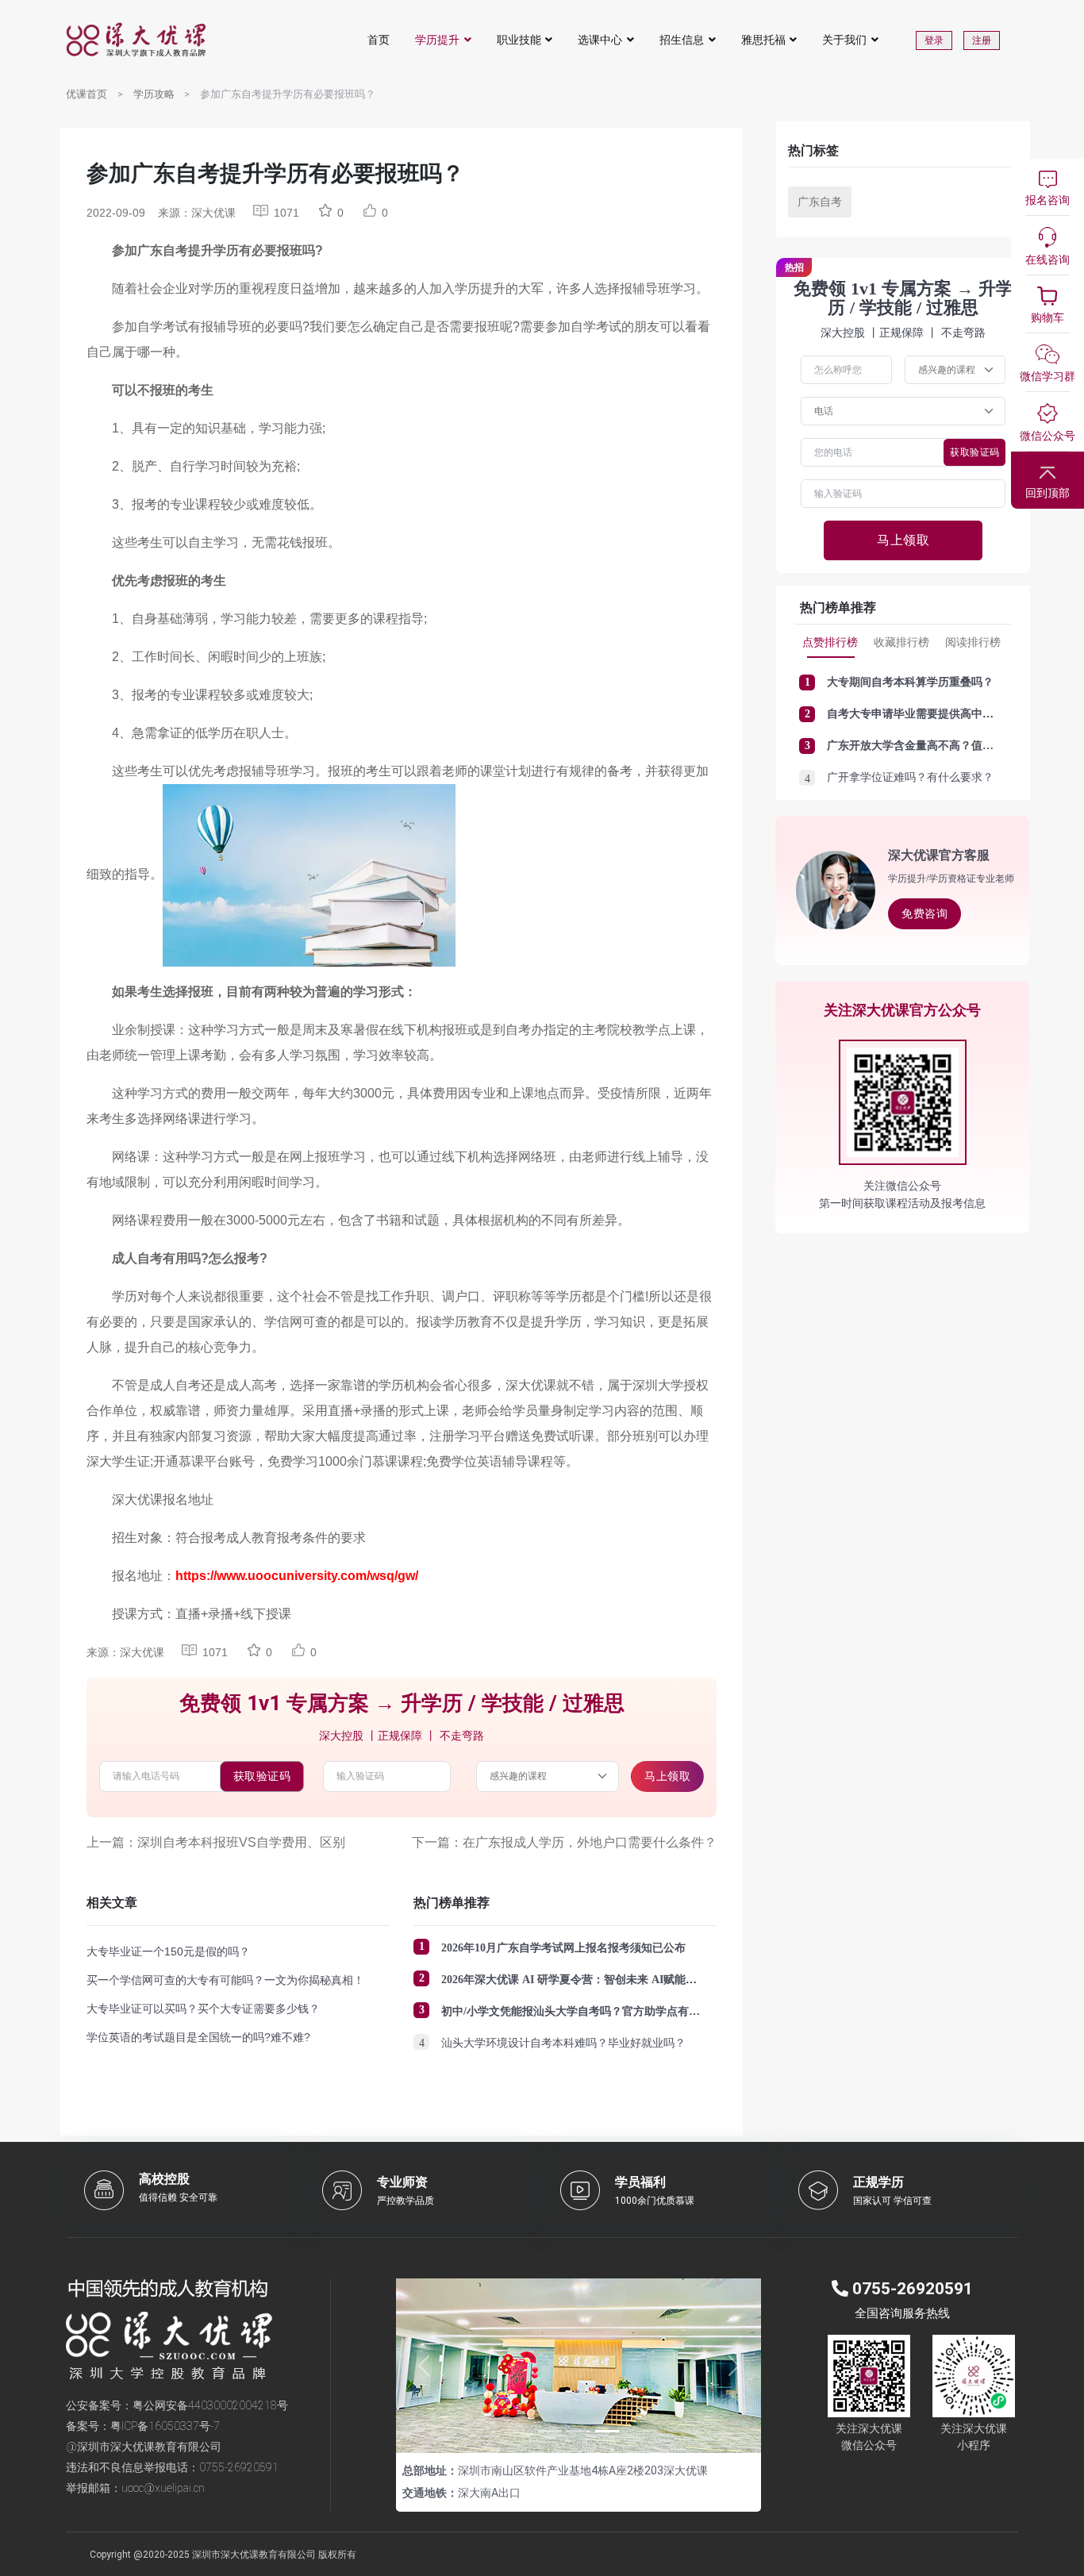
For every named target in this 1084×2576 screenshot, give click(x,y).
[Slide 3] (607, 2431)
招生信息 (682, 40)
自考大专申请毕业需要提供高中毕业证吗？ (932, 714)
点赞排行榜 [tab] (830, 642)
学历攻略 (154, 94)
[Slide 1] (550, 2431)
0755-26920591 (239, 2467)
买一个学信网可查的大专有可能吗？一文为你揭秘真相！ (225, 1980)
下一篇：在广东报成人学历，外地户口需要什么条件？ (564, 1842)
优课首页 (86, 94)
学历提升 (437, 40)
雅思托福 (763, 40)
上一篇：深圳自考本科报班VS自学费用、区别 (216, 1842)
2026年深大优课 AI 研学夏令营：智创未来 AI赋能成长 (575, 1980)
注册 (982, 40)
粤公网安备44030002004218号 (210, 2405)
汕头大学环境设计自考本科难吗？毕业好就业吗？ (563, 2043)
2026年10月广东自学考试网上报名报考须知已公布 (563, 1948)
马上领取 (667, 1776)
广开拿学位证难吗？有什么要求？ (910, 777)
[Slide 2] (579, 2431)
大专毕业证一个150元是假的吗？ (168, 1951)
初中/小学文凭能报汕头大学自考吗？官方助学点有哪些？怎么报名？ (609, 2011)
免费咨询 (924, 913)
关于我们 (844, 40)
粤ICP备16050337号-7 (165, 2426)
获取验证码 (262, 1776)
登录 (934, 40)
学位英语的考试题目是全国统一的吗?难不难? (198, 2037)
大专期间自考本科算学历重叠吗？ (910, 682)
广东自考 (820, 202)
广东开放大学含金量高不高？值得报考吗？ (932, 746)
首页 (379, 40)
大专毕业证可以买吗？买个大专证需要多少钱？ (203, 2009)
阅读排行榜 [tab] (973, 642)
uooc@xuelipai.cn (163, 2488)
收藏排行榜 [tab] (901, 642)
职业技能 (519, 40)
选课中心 (600, 40)
